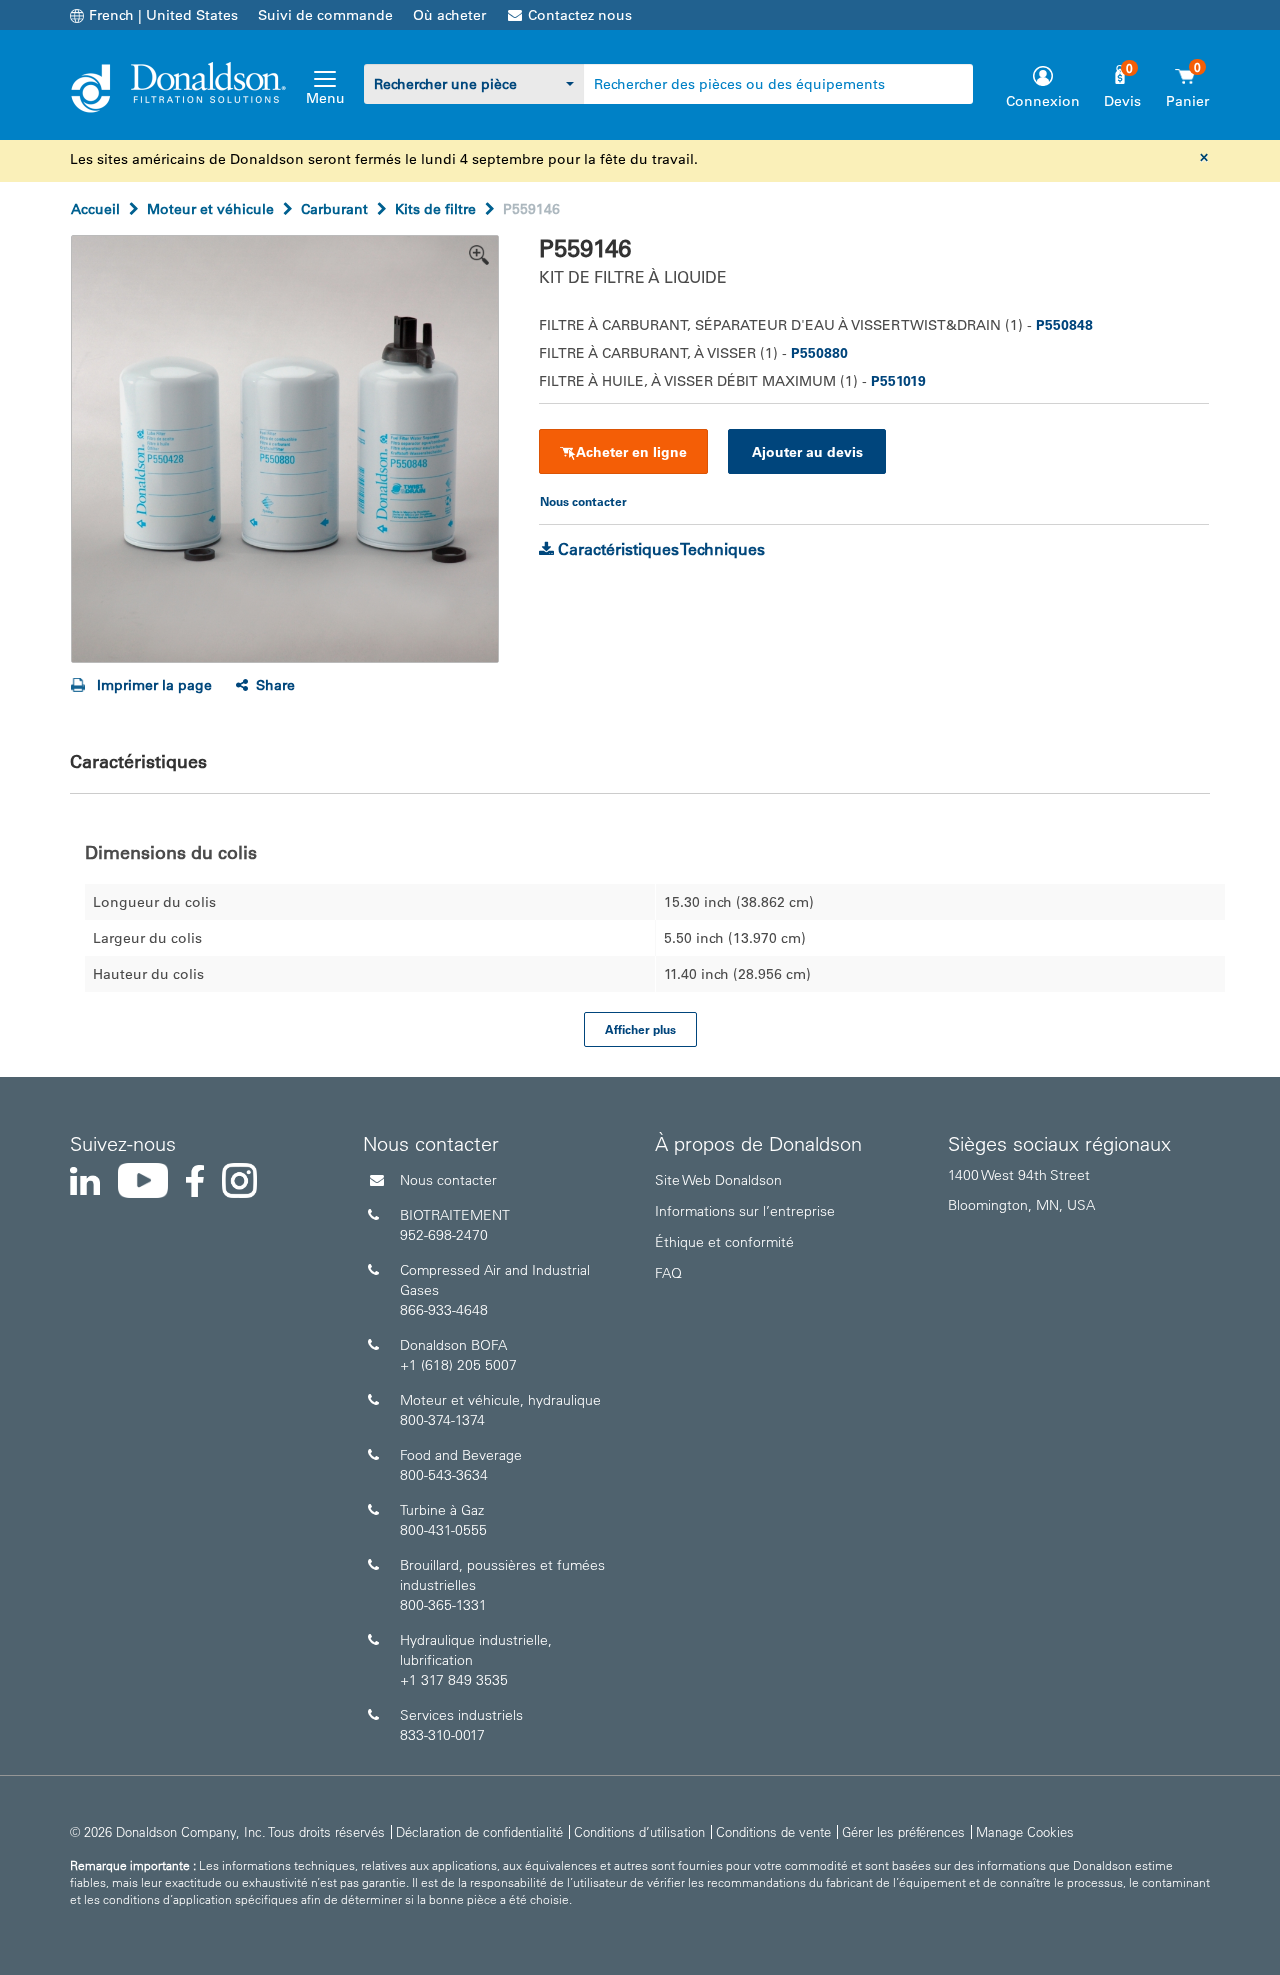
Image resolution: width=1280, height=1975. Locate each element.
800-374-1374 (442, 1420)
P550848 (1064, 325)
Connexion (1043, 101)
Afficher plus (640, 1029)
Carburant (334, 209)
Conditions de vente (773, 1831)
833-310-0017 (442, 1735)
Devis (1122, 101)
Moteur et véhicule (210, 209)
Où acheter (449, 15)
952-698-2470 (444, 1235)
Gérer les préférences (903, 1831)
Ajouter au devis (807, 452)
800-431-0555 (443, 1530)
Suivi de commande (325, 15)
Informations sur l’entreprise (745, 1211)
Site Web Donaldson (718, 1180)
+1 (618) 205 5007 (458, 1365)
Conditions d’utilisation (639, 1831)
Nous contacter (448, 1180)
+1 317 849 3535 (454, 1680)
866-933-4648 (444, 1310)
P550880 (819, 353)
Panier (1187, 101)
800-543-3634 (444, 1475)
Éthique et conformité (724, 1242)
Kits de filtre (435, 209)
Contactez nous (580, 15)
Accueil (95, 209)
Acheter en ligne (631, 452)
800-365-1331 (443, 1605)
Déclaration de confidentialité (479, 1831)
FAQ (668, 1273)
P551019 (898, 381)
